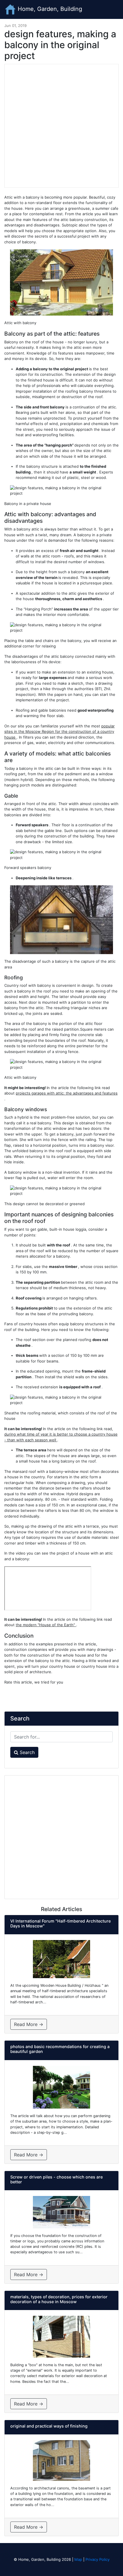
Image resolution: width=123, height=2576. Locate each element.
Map (78, 2559)
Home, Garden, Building (49, 9)
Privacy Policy (98, 2559)
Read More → (29, 2024)
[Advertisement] (61, 126)
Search (26, 1752)
